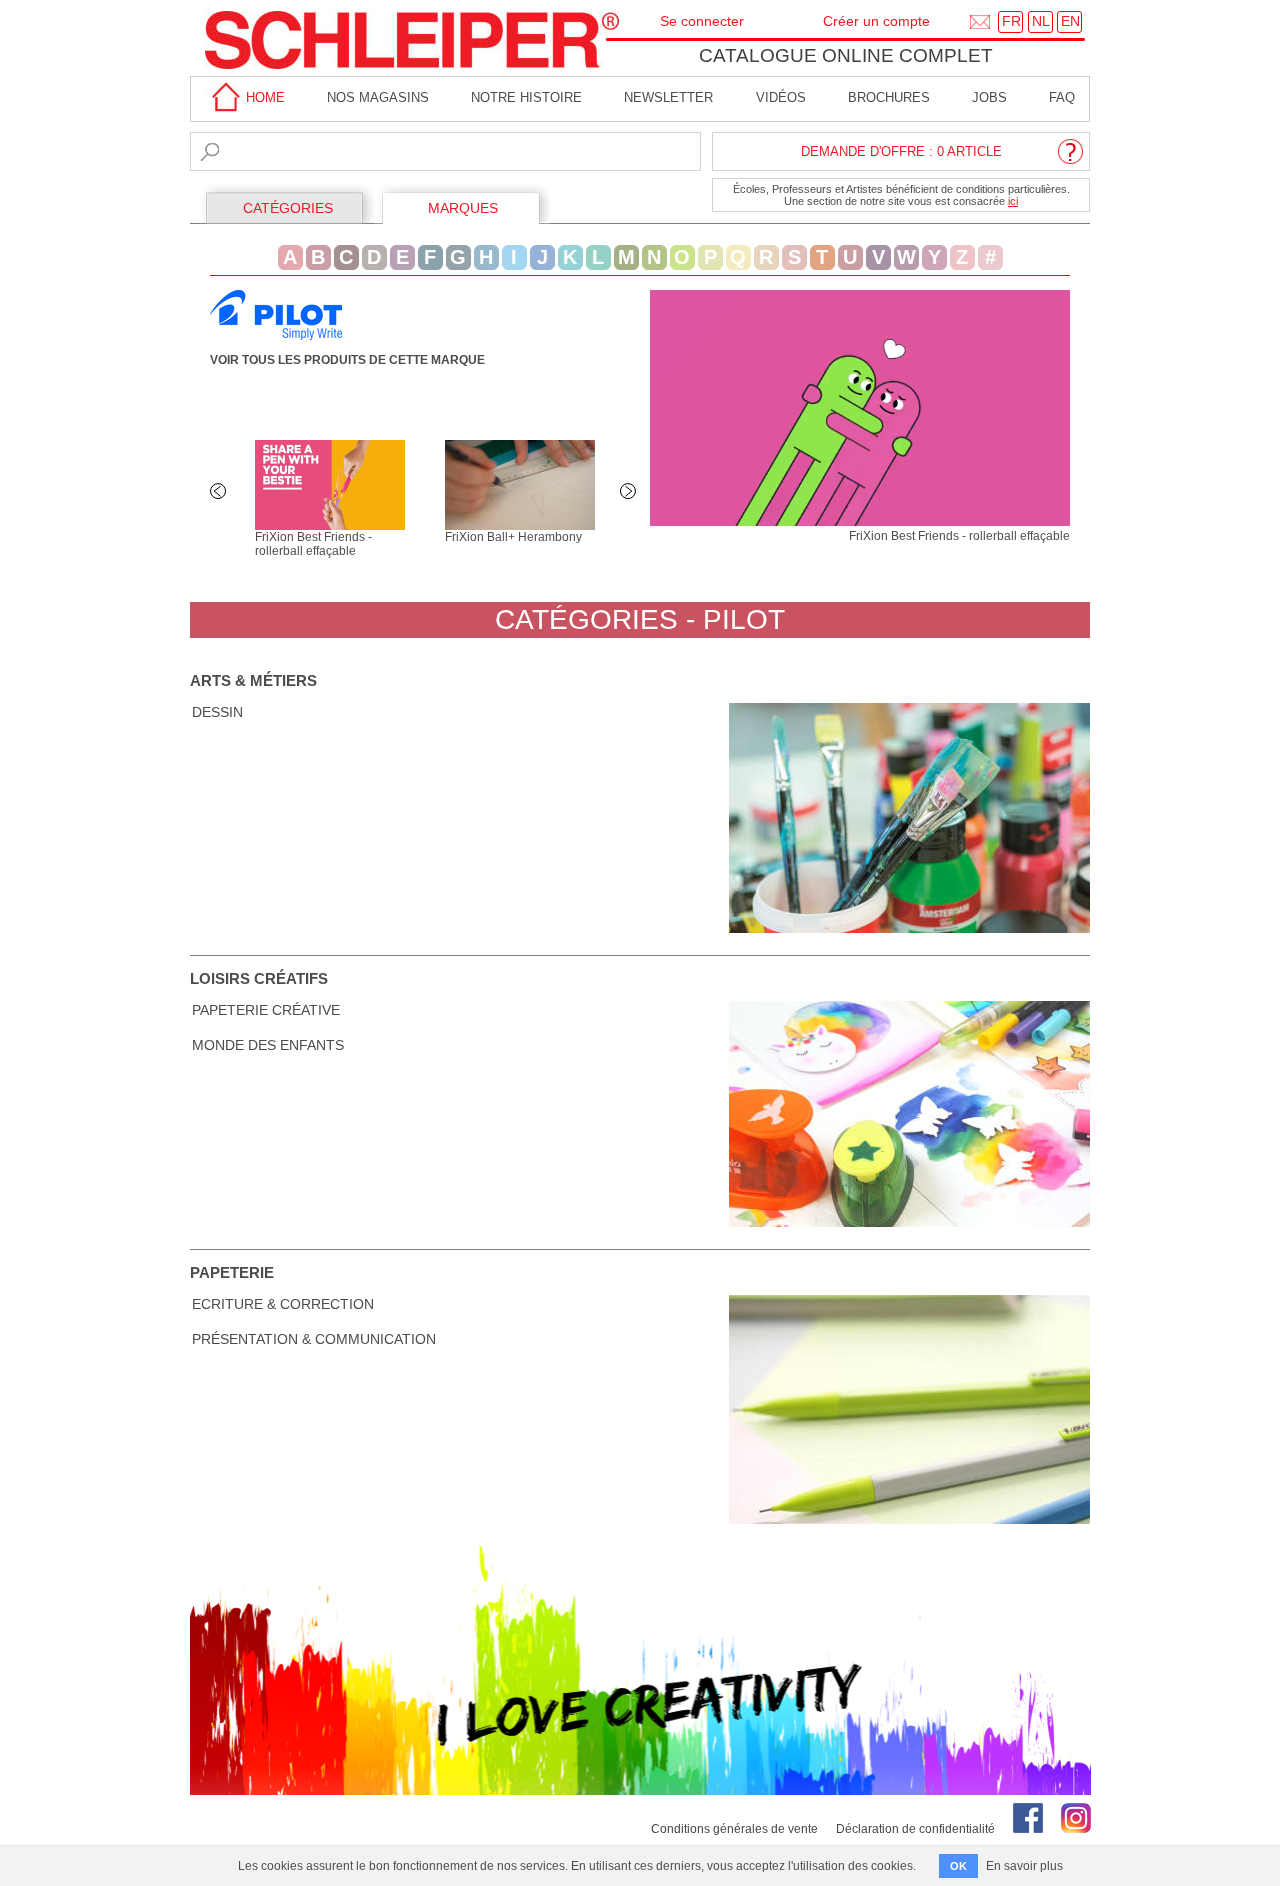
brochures (889, 97)
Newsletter (668, 97)
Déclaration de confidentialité (915, 1829)
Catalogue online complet (846, 55)
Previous (220, 493)
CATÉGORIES (288, 208)
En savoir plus (1024, 1866)
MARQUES (463, 208)
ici (1013, 201)
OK (958, 1866)
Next (630, 493)
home (263, 97)
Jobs (989, 97)
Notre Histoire (526, 97)
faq (1062, 97)
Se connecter (702, 21)
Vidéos (781, 97)
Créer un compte (876, 21)
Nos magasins (378, 97)
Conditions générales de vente (734, 1829)
